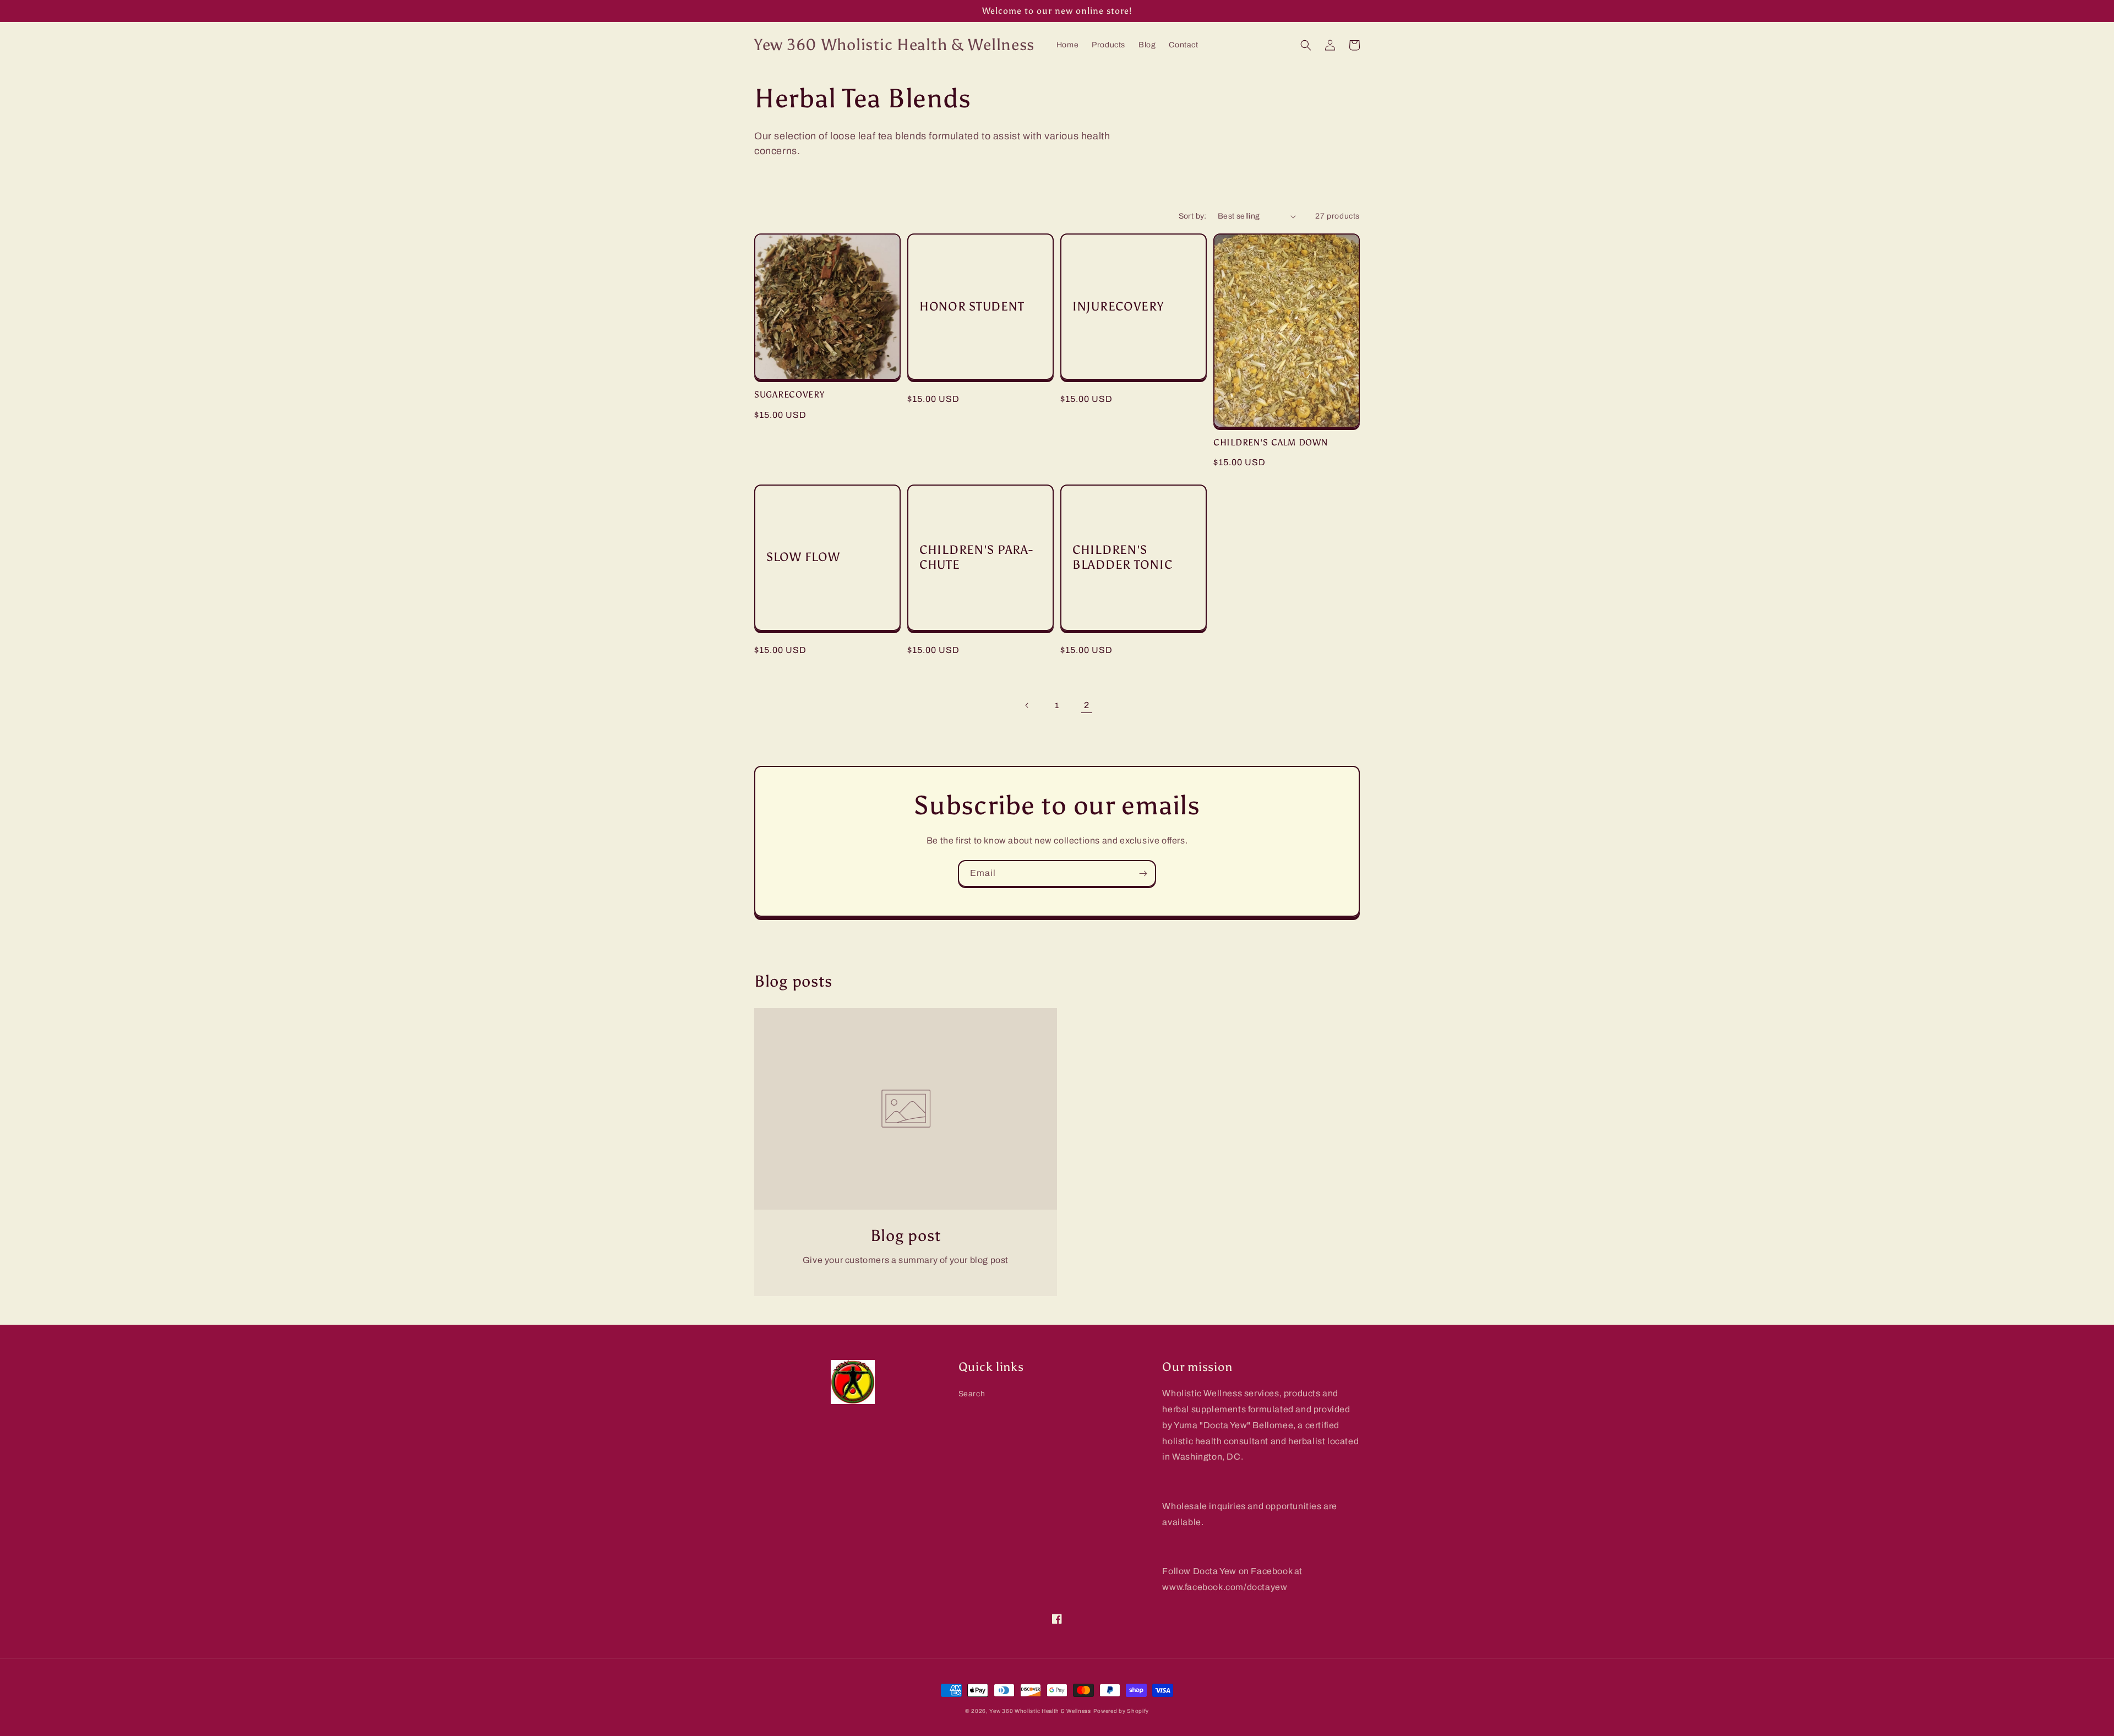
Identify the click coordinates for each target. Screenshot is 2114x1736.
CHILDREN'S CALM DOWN (1270, 442)
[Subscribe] (1143, 874)
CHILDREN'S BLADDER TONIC (1122, 557)
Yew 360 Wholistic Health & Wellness (1040, 1711)
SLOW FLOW (803, 557)
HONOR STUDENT (972, 307)
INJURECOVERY (1118, 307)
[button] (1306, 45)
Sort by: (1193, 216)
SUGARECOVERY (789, 394)
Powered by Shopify (1121, 1711)
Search (972, 1394)
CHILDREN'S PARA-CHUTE (976, 557)
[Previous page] (1027, 705)
